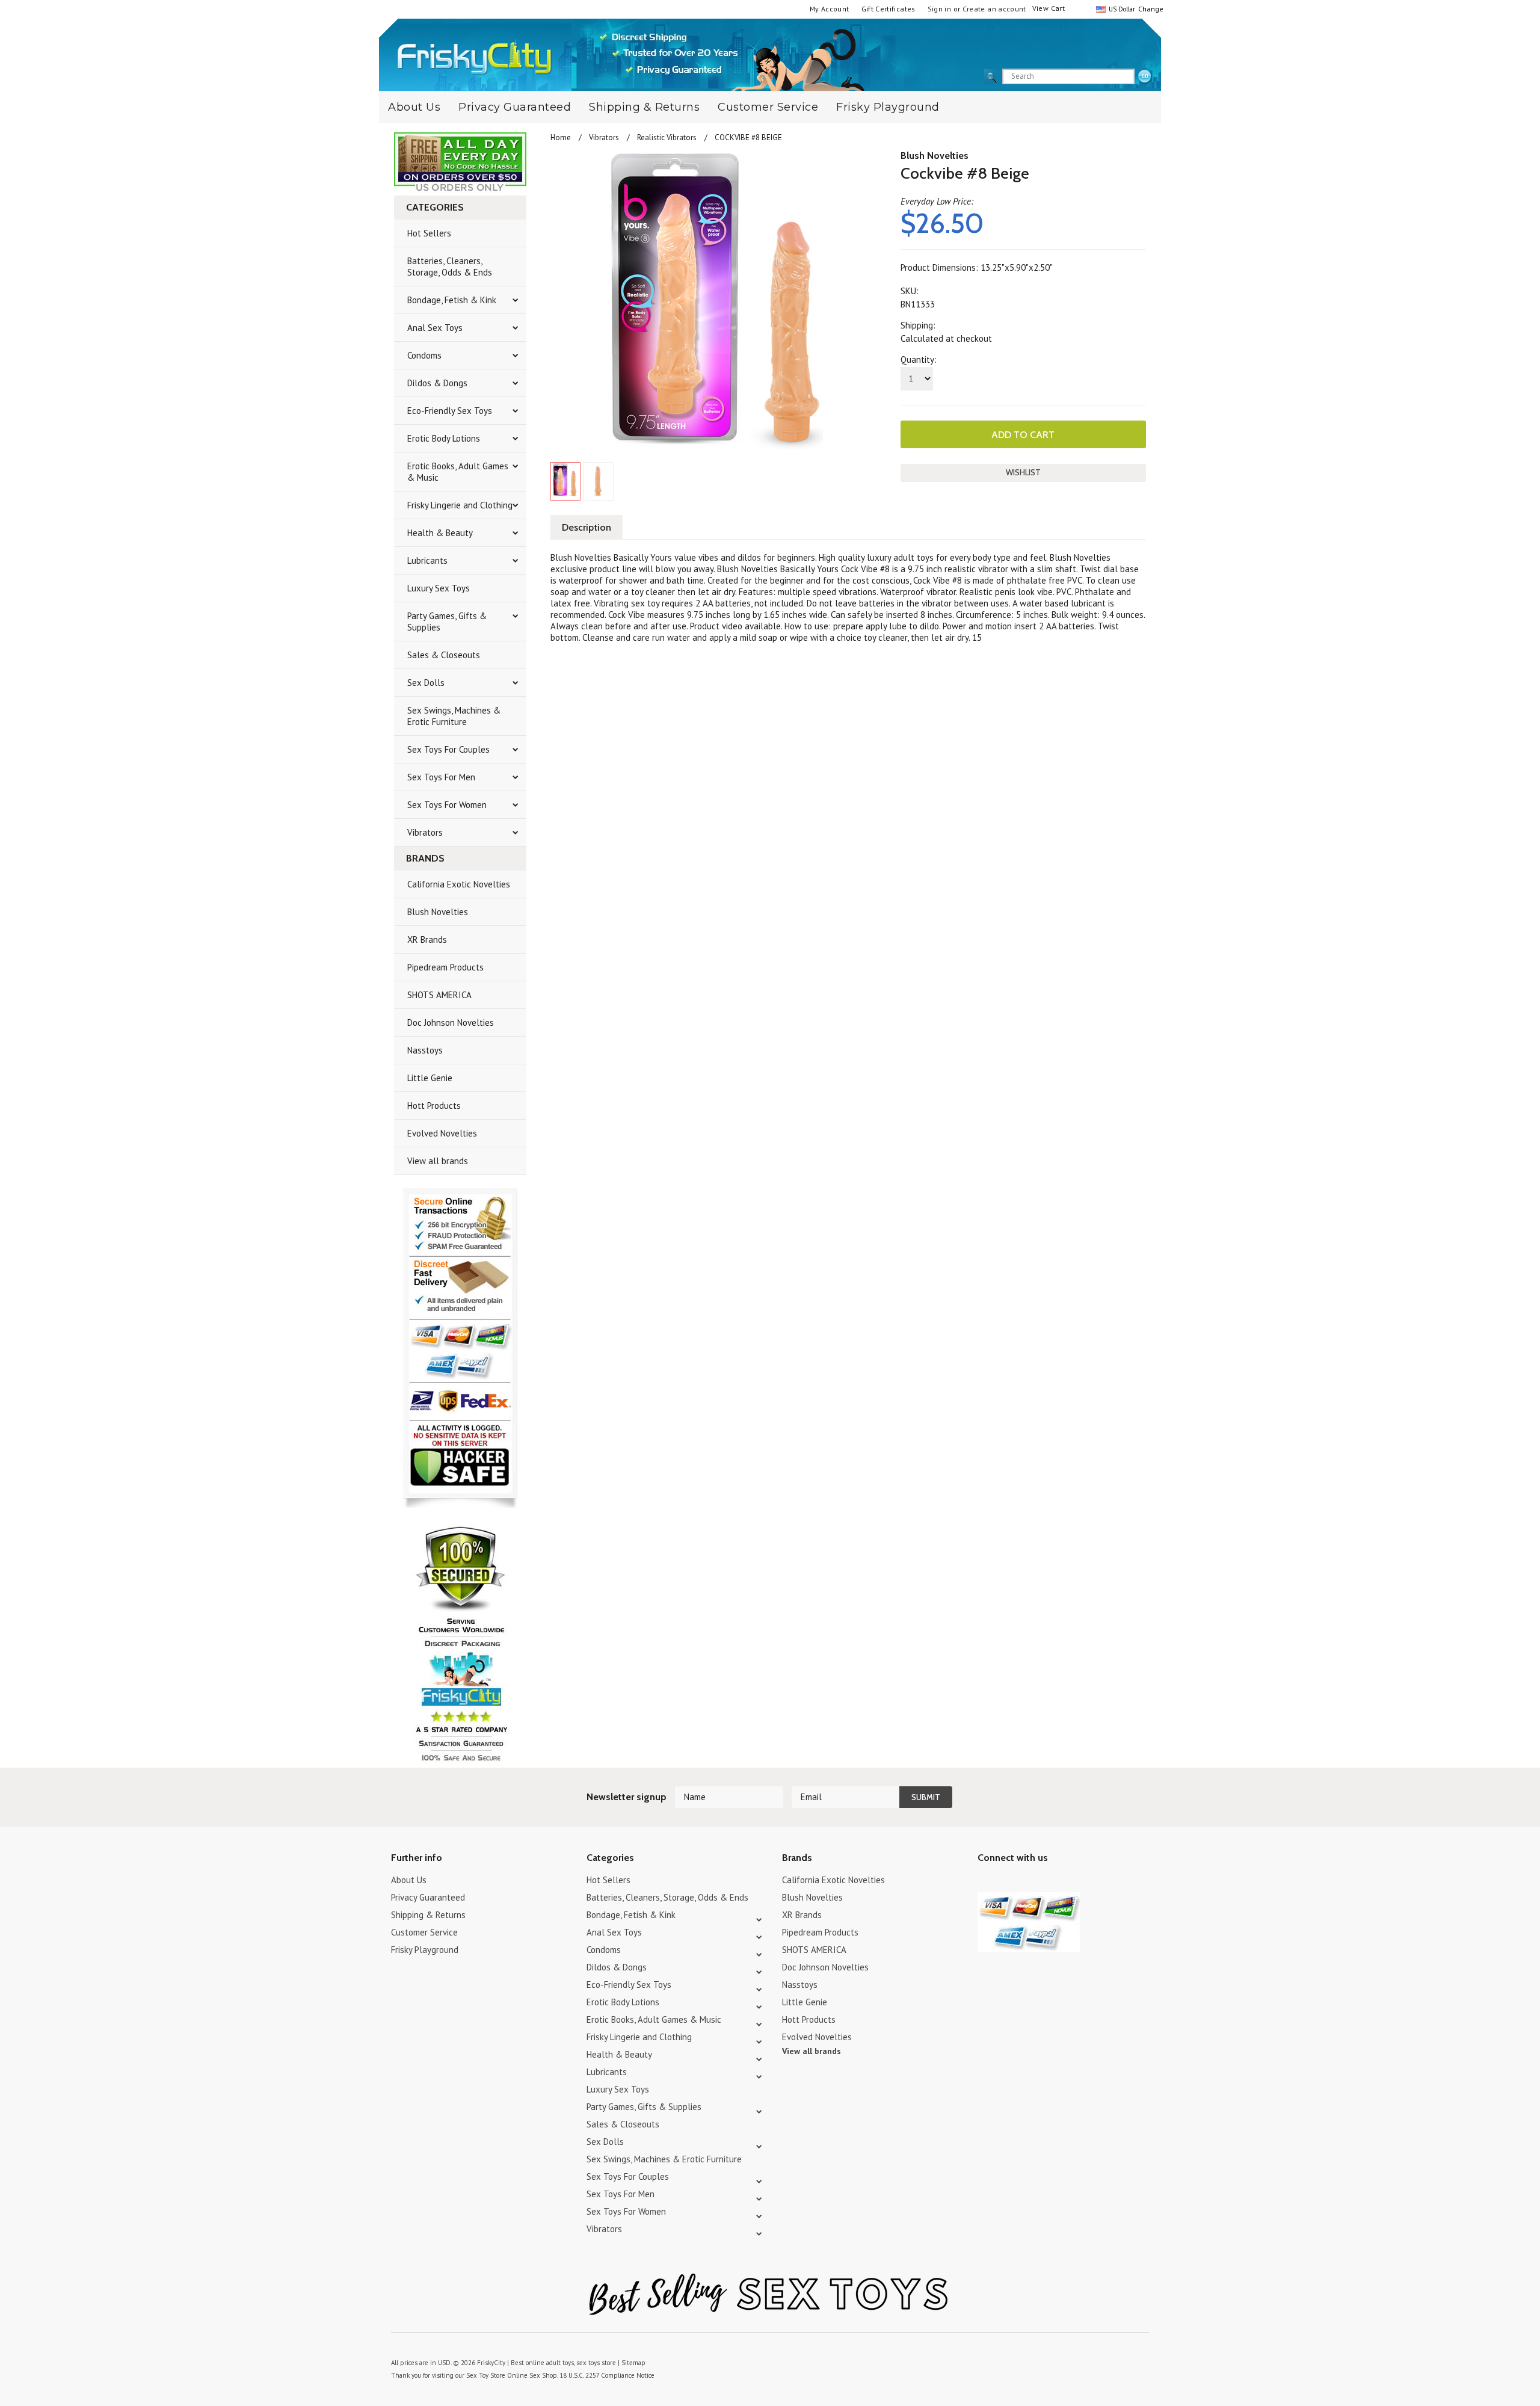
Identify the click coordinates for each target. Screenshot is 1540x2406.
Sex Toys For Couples (448, 749)
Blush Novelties (438, 912)
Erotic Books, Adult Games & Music (458, 472)
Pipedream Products (445, 967)
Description (587, 527)
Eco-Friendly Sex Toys (450, 411)
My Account (830, 9)
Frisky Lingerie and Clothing (460, 505)
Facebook (1048, 1882)
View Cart (1049, 8)
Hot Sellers (429, 233)
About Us (414, 107)
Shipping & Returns (644, 107)
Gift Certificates (889, 9)
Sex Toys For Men (441, 777)
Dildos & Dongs (437, 383)
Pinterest (1027, 1882)
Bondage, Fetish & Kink (452, 300)
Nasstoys (425, 1050)
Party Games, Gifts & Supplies (447, 622)
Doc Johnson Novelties (451, 1023)
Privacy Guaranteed (515, 107)
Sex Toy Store (486, 2375)
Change (1150, 9)
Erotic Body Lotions (444, 438)
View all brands (438, 1161)
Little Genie (430, 1078)
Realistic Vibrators (667, 137)
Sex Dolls (426, 683)
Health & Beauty (440, 533)
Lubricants (427, 560)
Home (561, 137)
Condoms (424, 355)
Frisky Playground (888, 107)
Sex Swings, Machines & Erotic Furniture (454, 716)
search (1145, 77)
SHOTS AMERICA (439, 995)
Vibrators (425, 832)
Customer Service (768, 107)
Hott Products (434, 1106)
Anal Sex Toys (435, 328)
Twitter (985, 1882)
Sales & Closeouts (444, 655)
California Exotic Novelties (459, 884)
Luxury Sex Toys (439, 588)
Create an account (994, 9)
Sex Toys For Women (447, 805)
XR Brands (427, 939)
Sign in (940, 9)
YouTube (1006, 1882)
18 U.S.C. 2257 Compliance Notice (607, 2375)
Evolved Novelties (442, 1133)
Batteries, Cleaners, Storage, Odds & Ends (450, 267)
